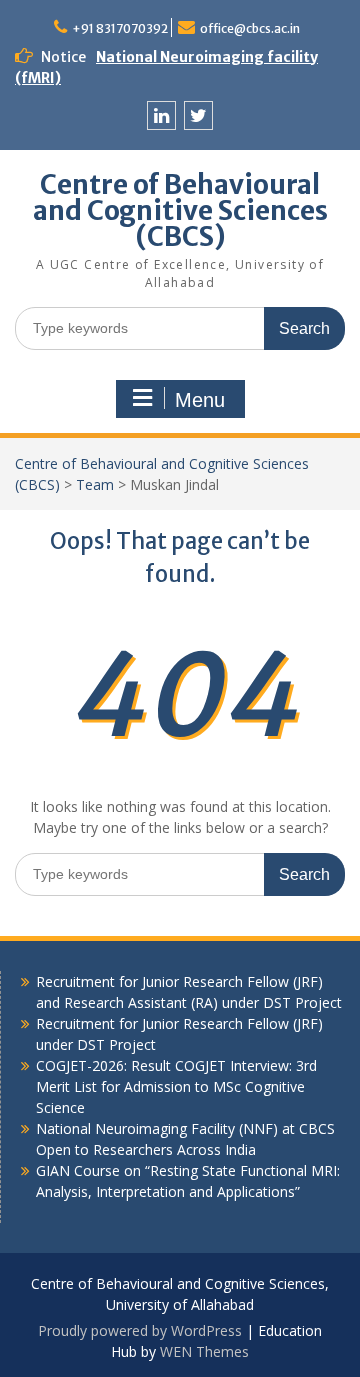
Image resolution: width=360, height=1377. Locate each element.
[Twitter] (198, 115)
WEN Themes (204, 1351)
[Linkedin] (161, 115)
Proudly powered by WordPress (140, 1330)
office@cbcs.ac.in (250, 28)
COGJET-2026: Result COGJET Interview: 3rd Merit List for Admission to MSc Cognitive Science (176, 1086)
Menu (200, 400)
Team (95, 484)
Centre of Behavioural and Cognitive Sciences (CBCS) (180, 210)
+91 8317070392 (120, 28)
